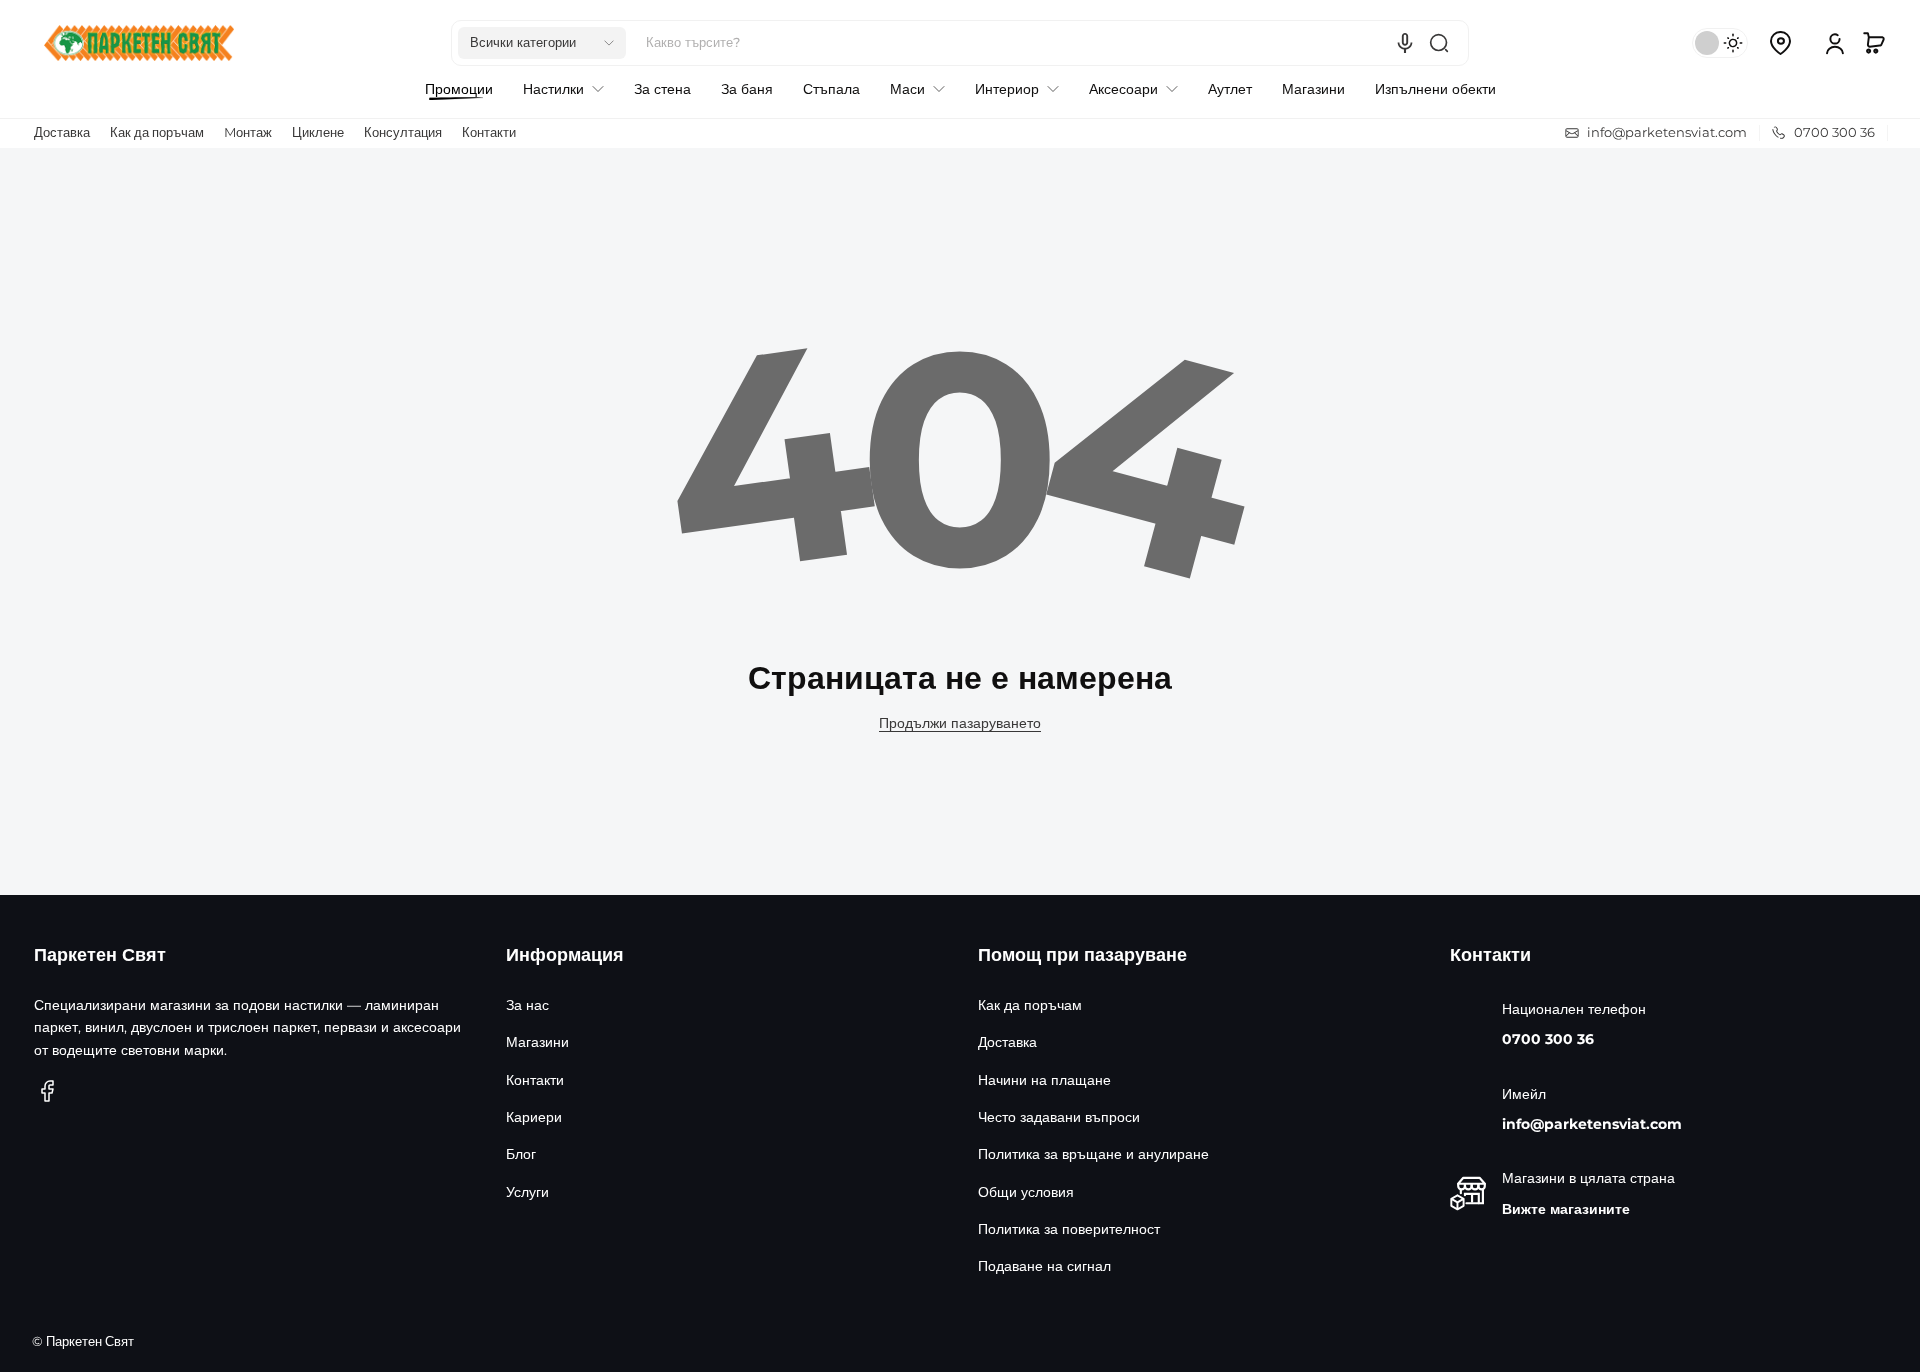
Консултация (403, 132)
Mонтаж (248, 132)
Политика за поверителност (1069, 1229)
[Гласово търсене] (1405, 43)
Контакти (489, 132)
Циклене (318, 132)
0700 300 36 (1548, 1039)
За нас (527, 1005)
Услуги (527, 1192)
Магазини (537, 1042)
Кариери (534, 1117)
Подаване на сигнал (1044, 1266)
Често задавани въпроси (1059, 1117)
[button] (542, 43)
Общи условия (1026, 1192)
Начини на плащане (1044, 1080)
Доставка (62, 132)
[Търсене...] (1439, 43)
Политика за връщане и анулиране (1093, 1154)
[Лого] (139, 43)
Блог (521, 1154)
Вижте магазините (1566, 1209)
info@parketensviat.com (1592, 1124)
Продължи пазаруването (960, 723)
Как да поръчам (157, 132)
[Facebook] (48, 1091)
